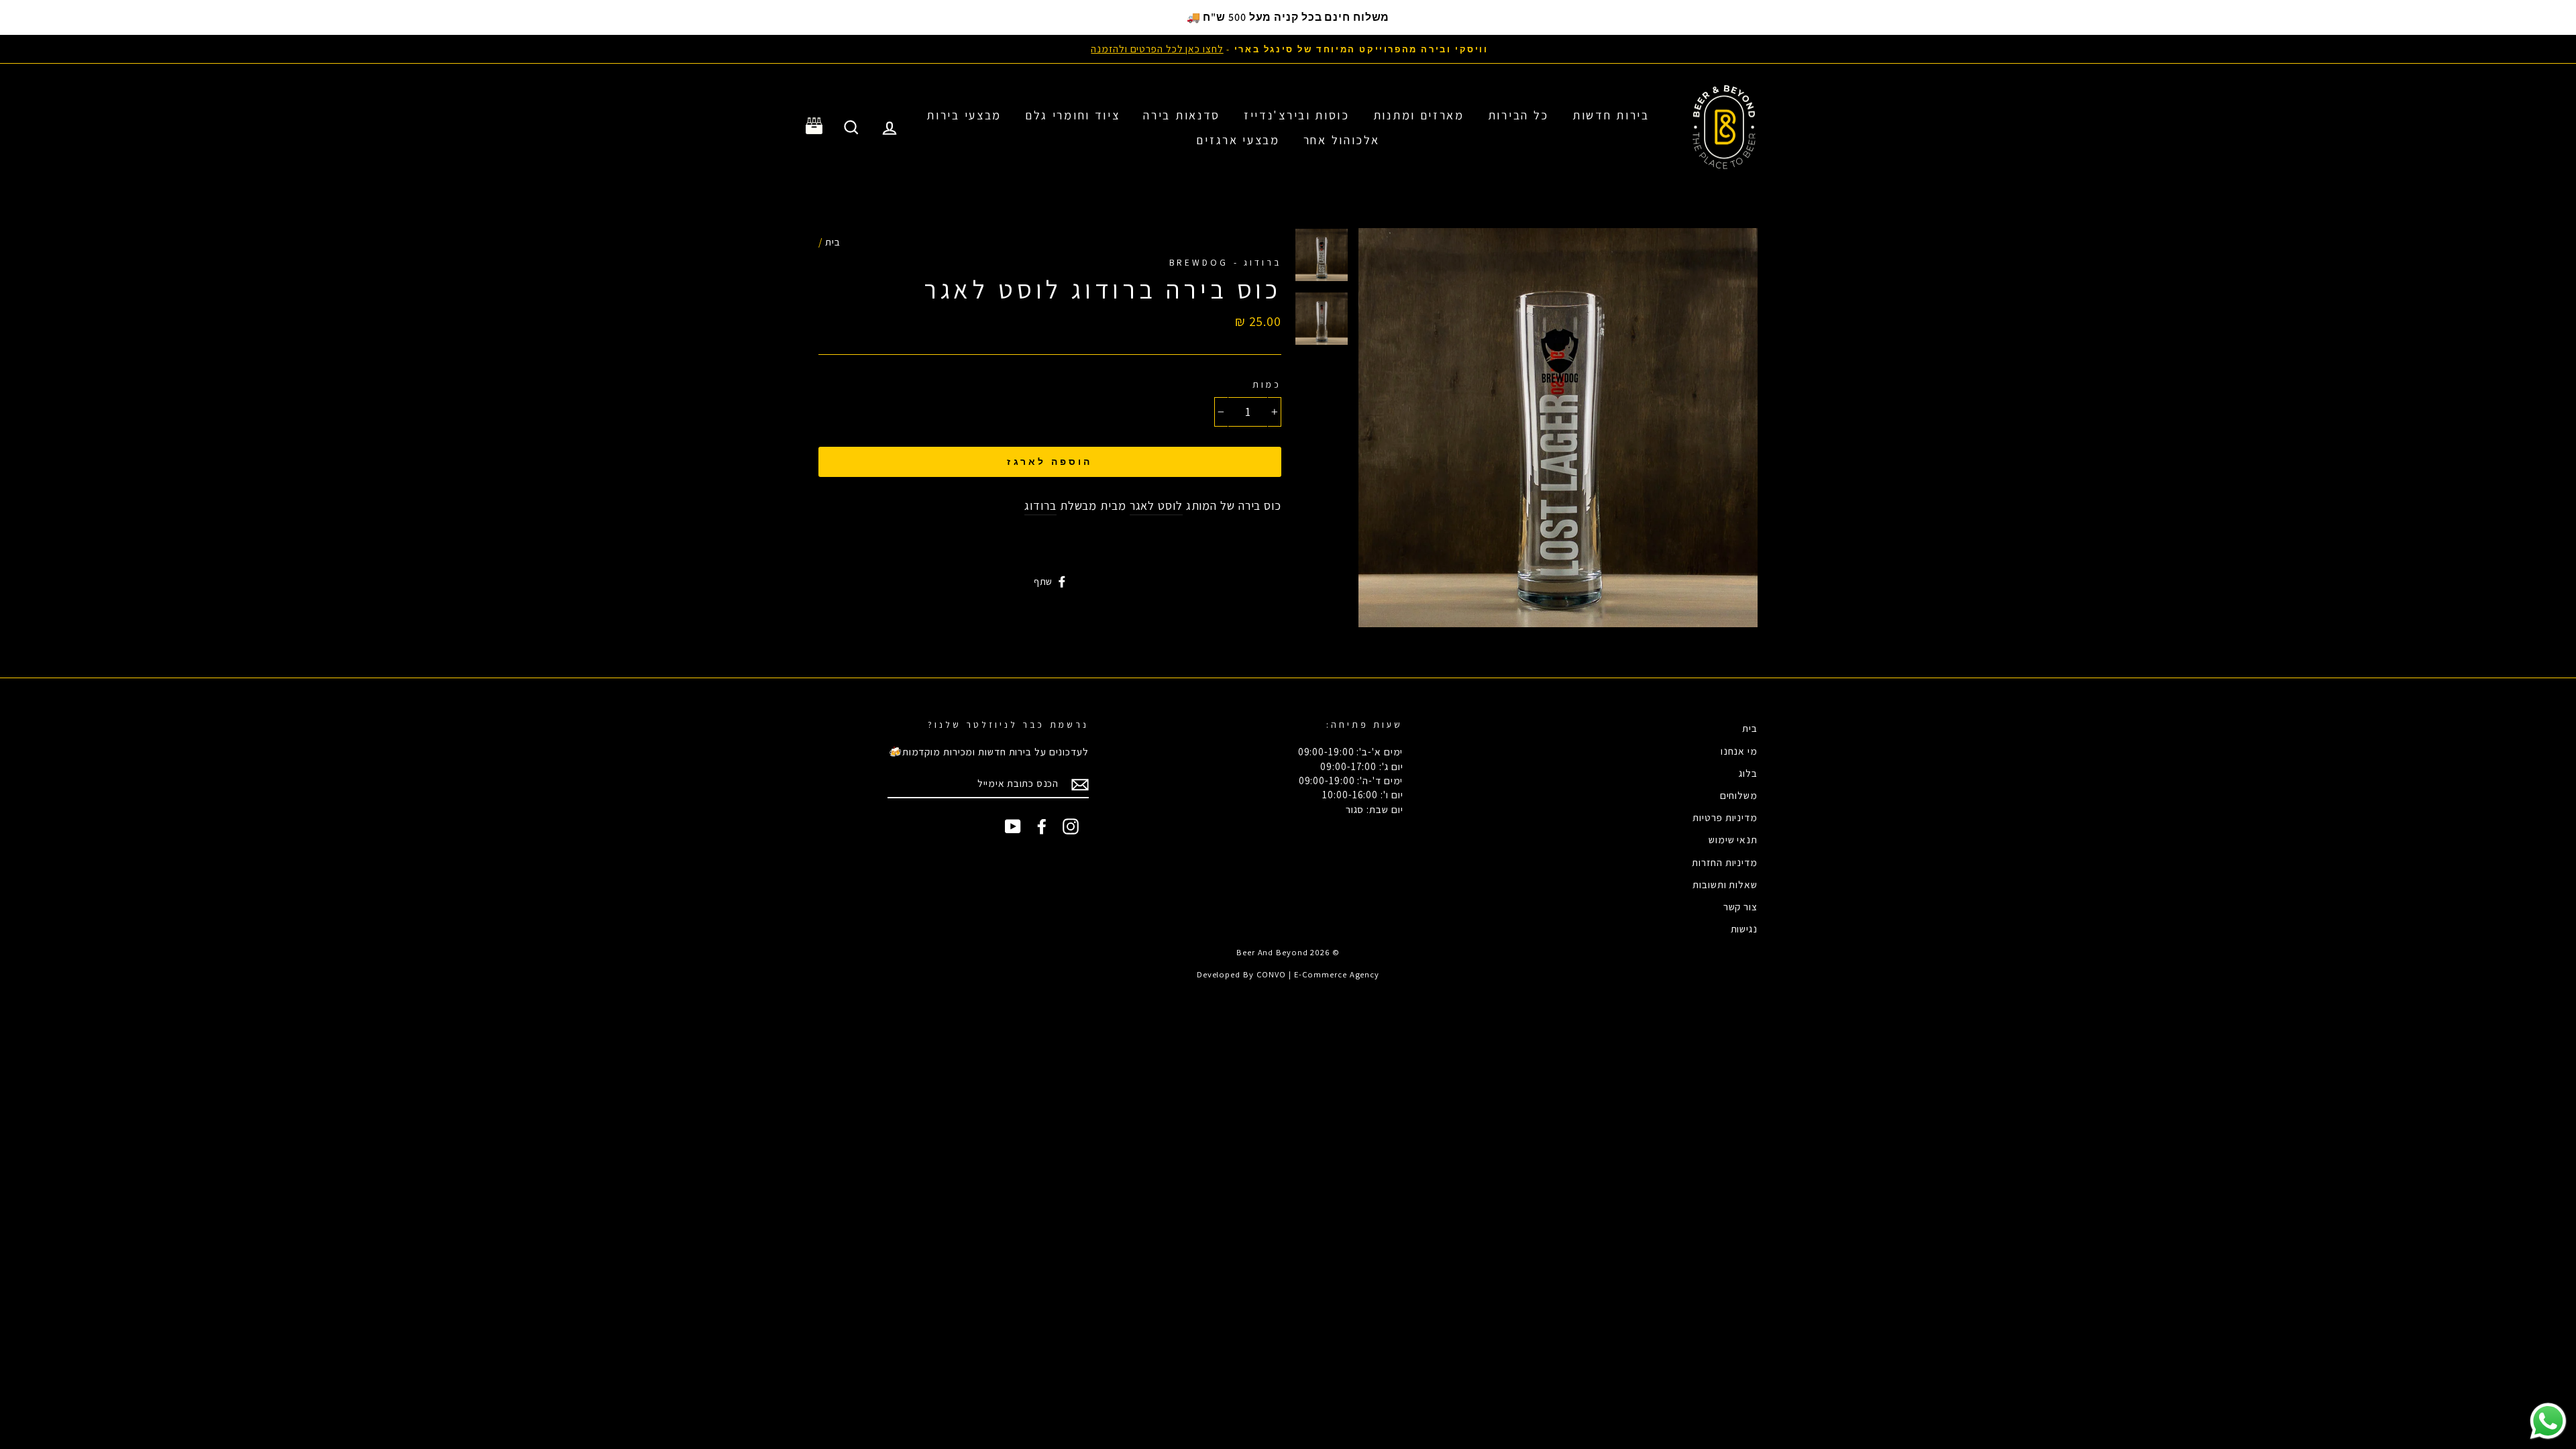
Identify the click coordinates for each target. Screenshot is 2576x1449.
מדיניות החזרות (1725, 862)
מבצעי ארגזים (1238, 140)
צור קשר (1740, 906)
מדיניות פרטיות (1725, 817)
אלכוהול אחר (1342, 140)
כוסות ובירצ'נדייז (1297, 115)
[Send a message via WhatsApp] (2548, 1421)
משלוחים (1739, 795)
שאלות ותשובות (1725, 884)
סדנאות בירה (1182, 115)
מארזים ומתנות (1419, 115)
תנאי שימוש (1733, 839)
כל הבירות (1518, 115)
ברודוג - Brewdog (1225, 262)
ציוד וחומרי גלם (1073, 115)
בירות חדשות (1611, 115)
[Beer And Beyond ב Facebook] (1042, 826)
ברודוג (1040, 505)
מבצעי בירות (964, 115)
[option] (1288, 49)
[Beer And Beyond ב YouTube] (1013, 826)
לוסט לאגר (1156, 505)
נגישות (1744, 928)
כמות (1267, 384)
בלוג (1748, 773)
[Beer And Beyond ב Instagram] (1071, 826)
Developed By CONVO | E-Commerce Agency (1288, 974)
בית (833, 241)
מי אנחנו (1739, 751)
